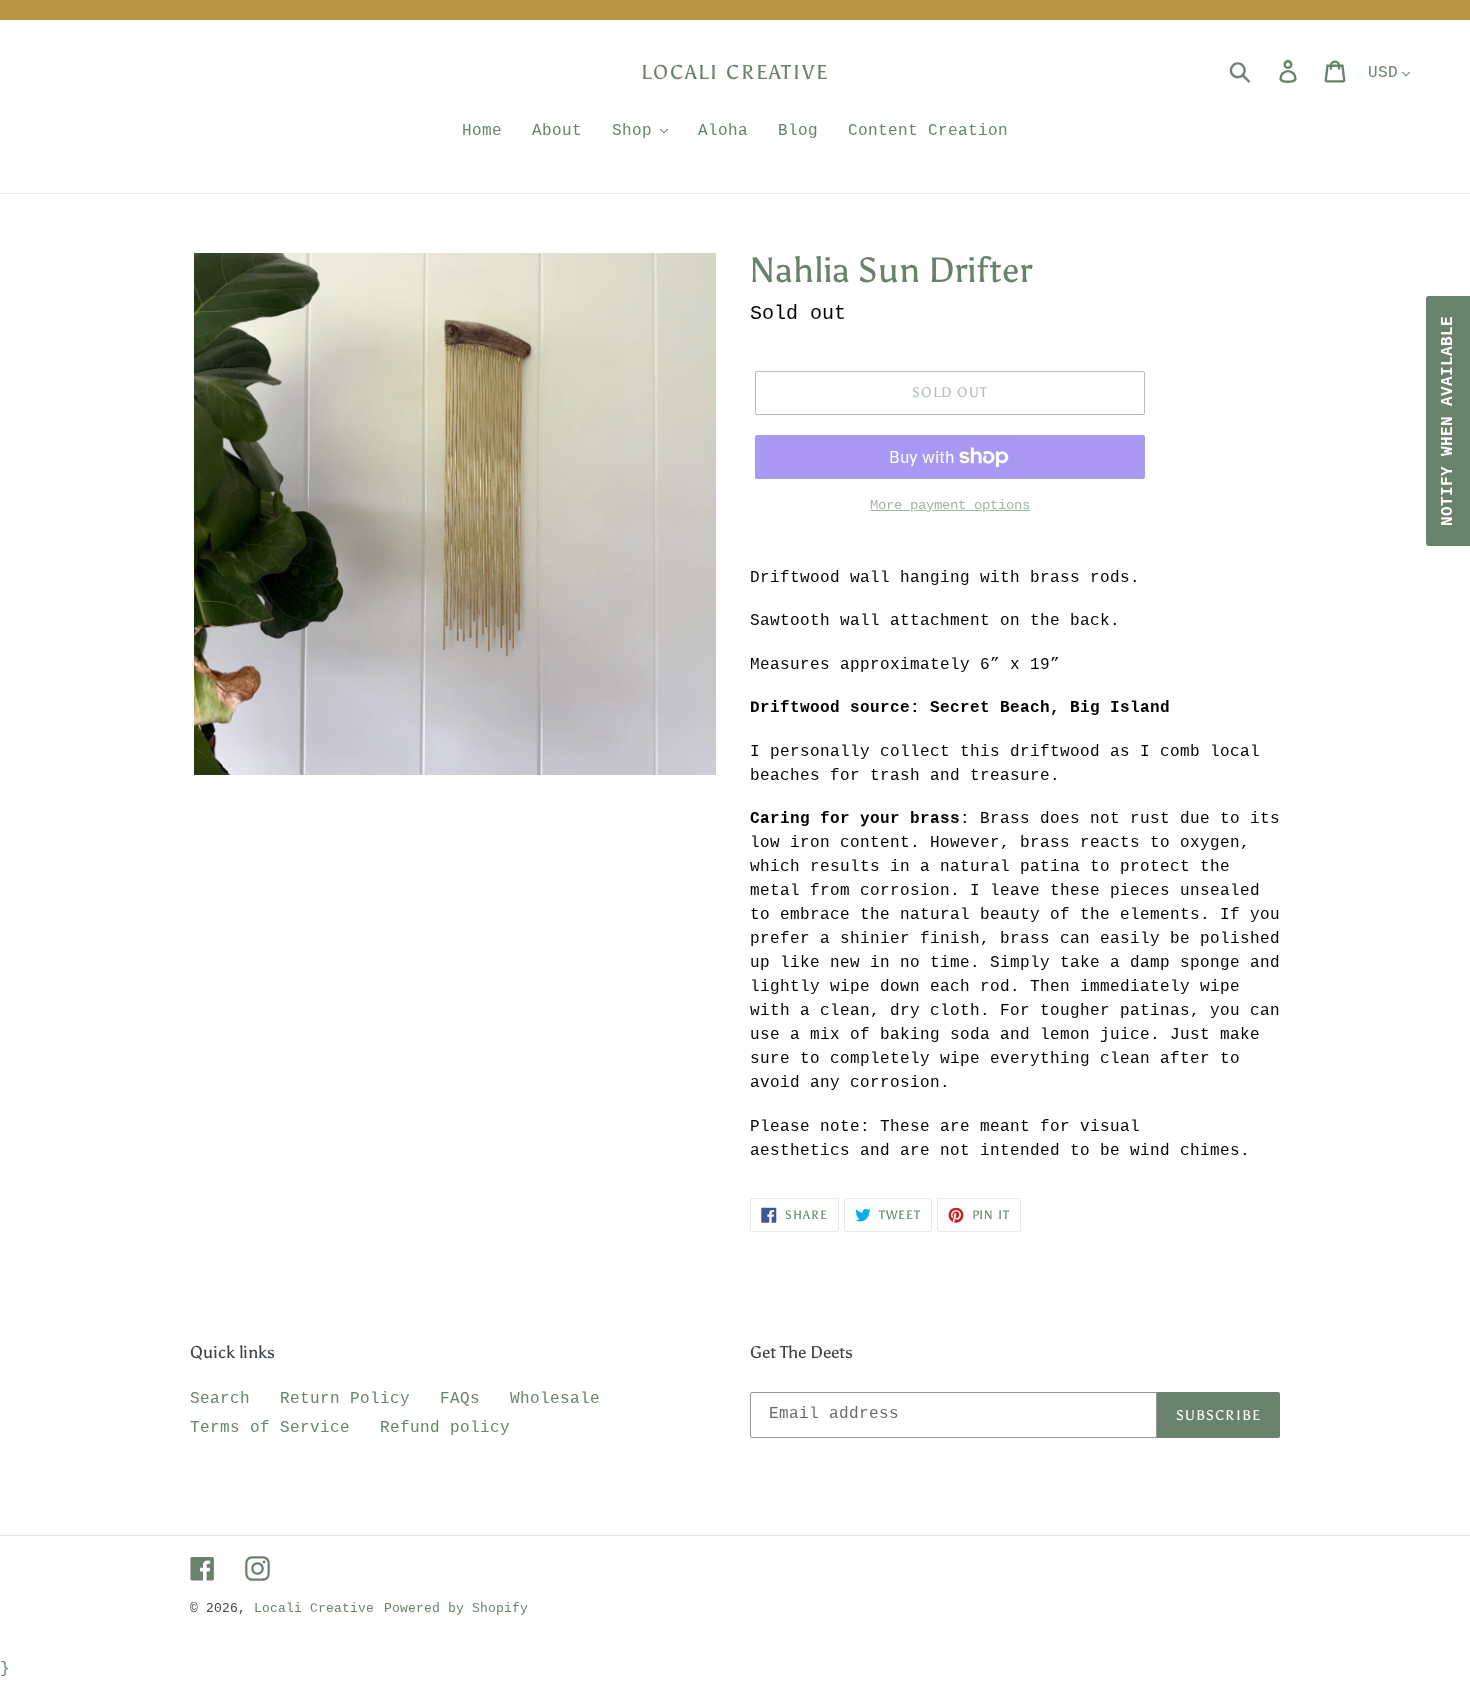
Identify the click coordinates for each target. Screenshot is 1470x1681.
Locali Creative (735, 72)
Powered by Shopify (456, 1608)
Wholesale (555, 1399)
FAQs (460, 1399)
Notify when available (1448, 421)
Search (220, 1399)
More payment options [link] (950, 505)
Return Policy (345, 1399)
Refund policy (445, 1428)
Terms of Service (270, 1428)
